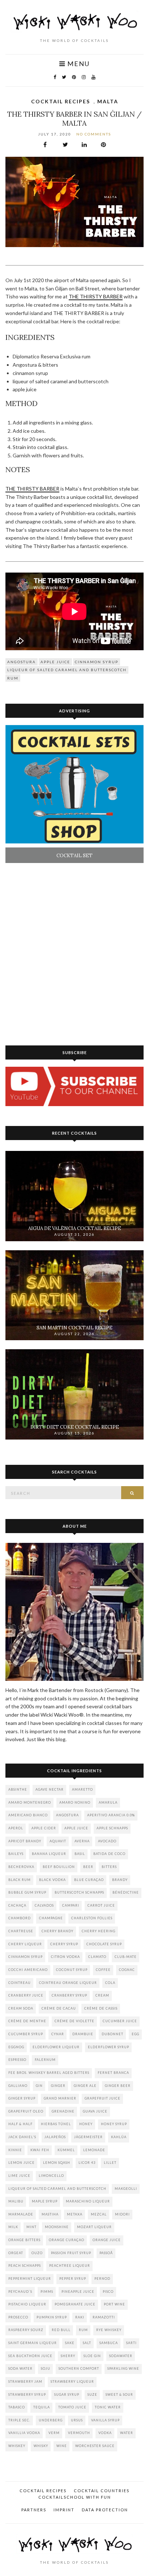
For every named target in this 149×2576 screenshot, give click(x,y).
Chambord (20, 1918)
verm (54, 2433)
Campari (71, 1905)
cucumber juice (120, 2021)
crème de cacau (59, 2008)
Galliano (18, 2086)
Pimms (47, 2292)
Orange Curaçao (67, 2240)
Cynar (58, 2034)
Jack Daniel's (22, 2137)
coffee (103, 1970)
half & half (20, 2124)
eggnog (16, 2047)
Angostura (22, 662)
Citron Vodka (65, 1957)
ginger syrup (22, 2098)
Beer (88, 1867)
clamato (97, 1957)
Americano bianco (28, 1815)
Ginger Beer (118, 2086)
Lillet (110, 2163)
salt (87, 2343)
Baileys (16, 1854)
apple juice (55, 662)
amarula (108, 1802)
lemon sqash (57, 2163)
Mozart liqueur (94, 2227)
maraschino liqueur (88, 2201)
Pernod (102, 2279)
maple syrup (45, 2201)
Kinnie (15, 2150)
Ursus (77, 2420)
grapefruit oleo (26, 2111)
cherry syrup (64, 1944)
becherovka (21, 1867)
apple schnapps (112, 1828)
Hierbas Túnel (56, 2124)
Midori (122, 2214)
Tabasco (17, 2407)
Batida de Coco (109, 1854)
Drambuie (83, 2034)
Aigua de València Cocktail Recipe (75, 1228)
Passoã (106, 2253)
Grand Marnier (60, 2098)
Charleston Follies (92, 1918)
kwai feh (40, 2150)
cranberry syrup (69, 1995)
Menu (78, 64)
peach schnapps (25, 2266)
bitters (109, 1867)
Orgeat (16, 2253)
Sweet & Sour (119, 2394)
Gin (39, 2086)
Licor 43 (87, 2163)
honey (86, 2124)
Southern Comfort (79, 2368)
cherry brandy (58, 1931)
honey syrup (114, 2124)
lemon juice (22, 2163)
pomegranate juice (75, 2304)
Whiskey (17, 2446)
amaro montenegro (30, 1802)
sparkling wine (123, 2368)
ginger (58, 2086)
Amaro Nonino (75, 1802)
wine (62, 2446)
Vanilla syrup (105, 2420)
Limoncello (51, 2176)
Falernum (45, 2060)
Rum (13, 678)
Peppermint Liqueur (30, 2279)
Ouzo (37, 2253)
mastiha (50, 2214)
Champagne (51, 1918)
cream (102, 1995)
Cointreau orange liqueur (68, 1983)
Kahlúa (119, 2137)
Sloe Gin (92, 2356)
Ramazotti (104, 2317)
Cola (110, 1983)
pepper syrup (73, 2279)
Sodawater (121, 2356)
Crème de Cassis (101, 2008)
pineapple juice (78, 2292)
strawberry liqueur (72, 2381)
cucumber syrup (26, 2034)
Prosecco (18, 2317)
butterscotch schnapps (79, 1892)
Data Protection (105, 2510)
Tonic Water (108, 2407)
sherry (68, 2356)
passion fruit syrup (71, 2253)
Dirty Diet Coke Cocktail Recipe (75, 1427)
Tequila (42, 2407)
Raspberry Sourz (26, 2330)
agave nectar (50, 1789)
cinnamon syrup (97, 662)
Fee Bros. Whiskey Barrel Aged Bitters (49, 2073)
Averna (82, 1841)
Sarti (131, 2343)
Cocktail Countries (102, 2491)
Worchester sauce (95, 2446)
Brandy (120, 1880)
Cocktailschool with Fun (75, 2497)
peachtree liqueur (70, 2266)
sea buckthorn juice (30, 2356)
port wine (114, 2304)
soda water (20, 2368)
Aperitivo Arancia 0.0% (111, 1815)
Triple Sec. (19, 2420)
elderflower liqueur (56, 2047)
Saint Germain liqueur (33, 2343)
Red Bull (61, 2330)
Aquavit (58, 1841)
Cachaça (17, 1905)
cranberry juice (26, 1995)
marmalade (21, 2214)
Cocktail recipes (61, 101)
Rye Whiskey (109, 2330)
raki (80, 2317)
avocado (107, 1841)
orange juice (107, 2240)
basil (80, 1854)
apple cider (44, 1828)
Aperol (16, 1828)
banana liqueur (49, 1854)
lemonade (94, 2150)
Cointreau (20, 1983)
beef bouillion (59, 1867)
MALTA (108, 101)
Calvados (44, 1905)
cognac (127, 1970)
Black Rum (20, 1880)
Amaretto (82, 1789)
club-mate (126, 1957)
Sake (70, 2343)
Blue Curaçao (89, 1880)
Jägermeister (88, 2137)
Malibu (16, 2201)
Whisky (41, 2446)
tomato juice (72, 2407)
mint (31, 2227)
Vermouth (79, 2433)
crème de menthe (27, 2021)
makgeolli (126, 2189)
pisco (108, 2292)
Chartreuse (21, 1931)
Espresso (17, 2060)
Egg (135, 2034)
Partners (34, 2510)
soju (46, 2368)
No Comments (94, 134)
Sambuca (109, 2343)
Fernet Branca (113, 2073)
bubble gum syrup (27, 1892)
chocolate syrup (104, 1944)
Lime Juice (19, 2176)
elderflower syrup (108, 2047)
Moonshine (57, 2227)
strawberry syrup (27, 2394)
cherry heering (99, 1931)
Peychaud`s (20, 2292)
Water (127, 2433)
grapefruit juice (103, 2098)
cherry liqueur (25, 1944)
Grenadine (63, 2111)
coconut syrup (72, 1970)
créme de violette (74, 2021)
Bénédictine (126, 1892)
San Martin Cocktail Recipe (74, 1328)
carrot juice (101, 1905)
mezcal (99, 2214)
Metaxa (75, 2214)
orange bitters (24, 2240)
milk (13, 2227)
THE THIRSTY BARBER (96, 296)
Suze (92, 2394)
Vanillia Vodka (24, 2433)
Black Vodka (52, 1880)
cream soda (21, 2008)
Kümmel (66, 2150)
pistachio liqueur (27, 2304)
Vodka (105, 2433)
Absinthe (18, 1789)
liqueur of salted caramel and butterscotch (67, 670)
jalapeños (55, 2137)
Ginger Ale (85, 2086)
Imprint (64, 2510)
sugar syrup (67, 2394)
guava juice (95, 2111)
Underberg (51, 2420)
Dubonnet (112, 2034)
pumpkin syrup (52, 2317)
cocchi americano (28, 1970)
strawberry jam (25, 2381)
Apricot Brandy (25, 1841)
